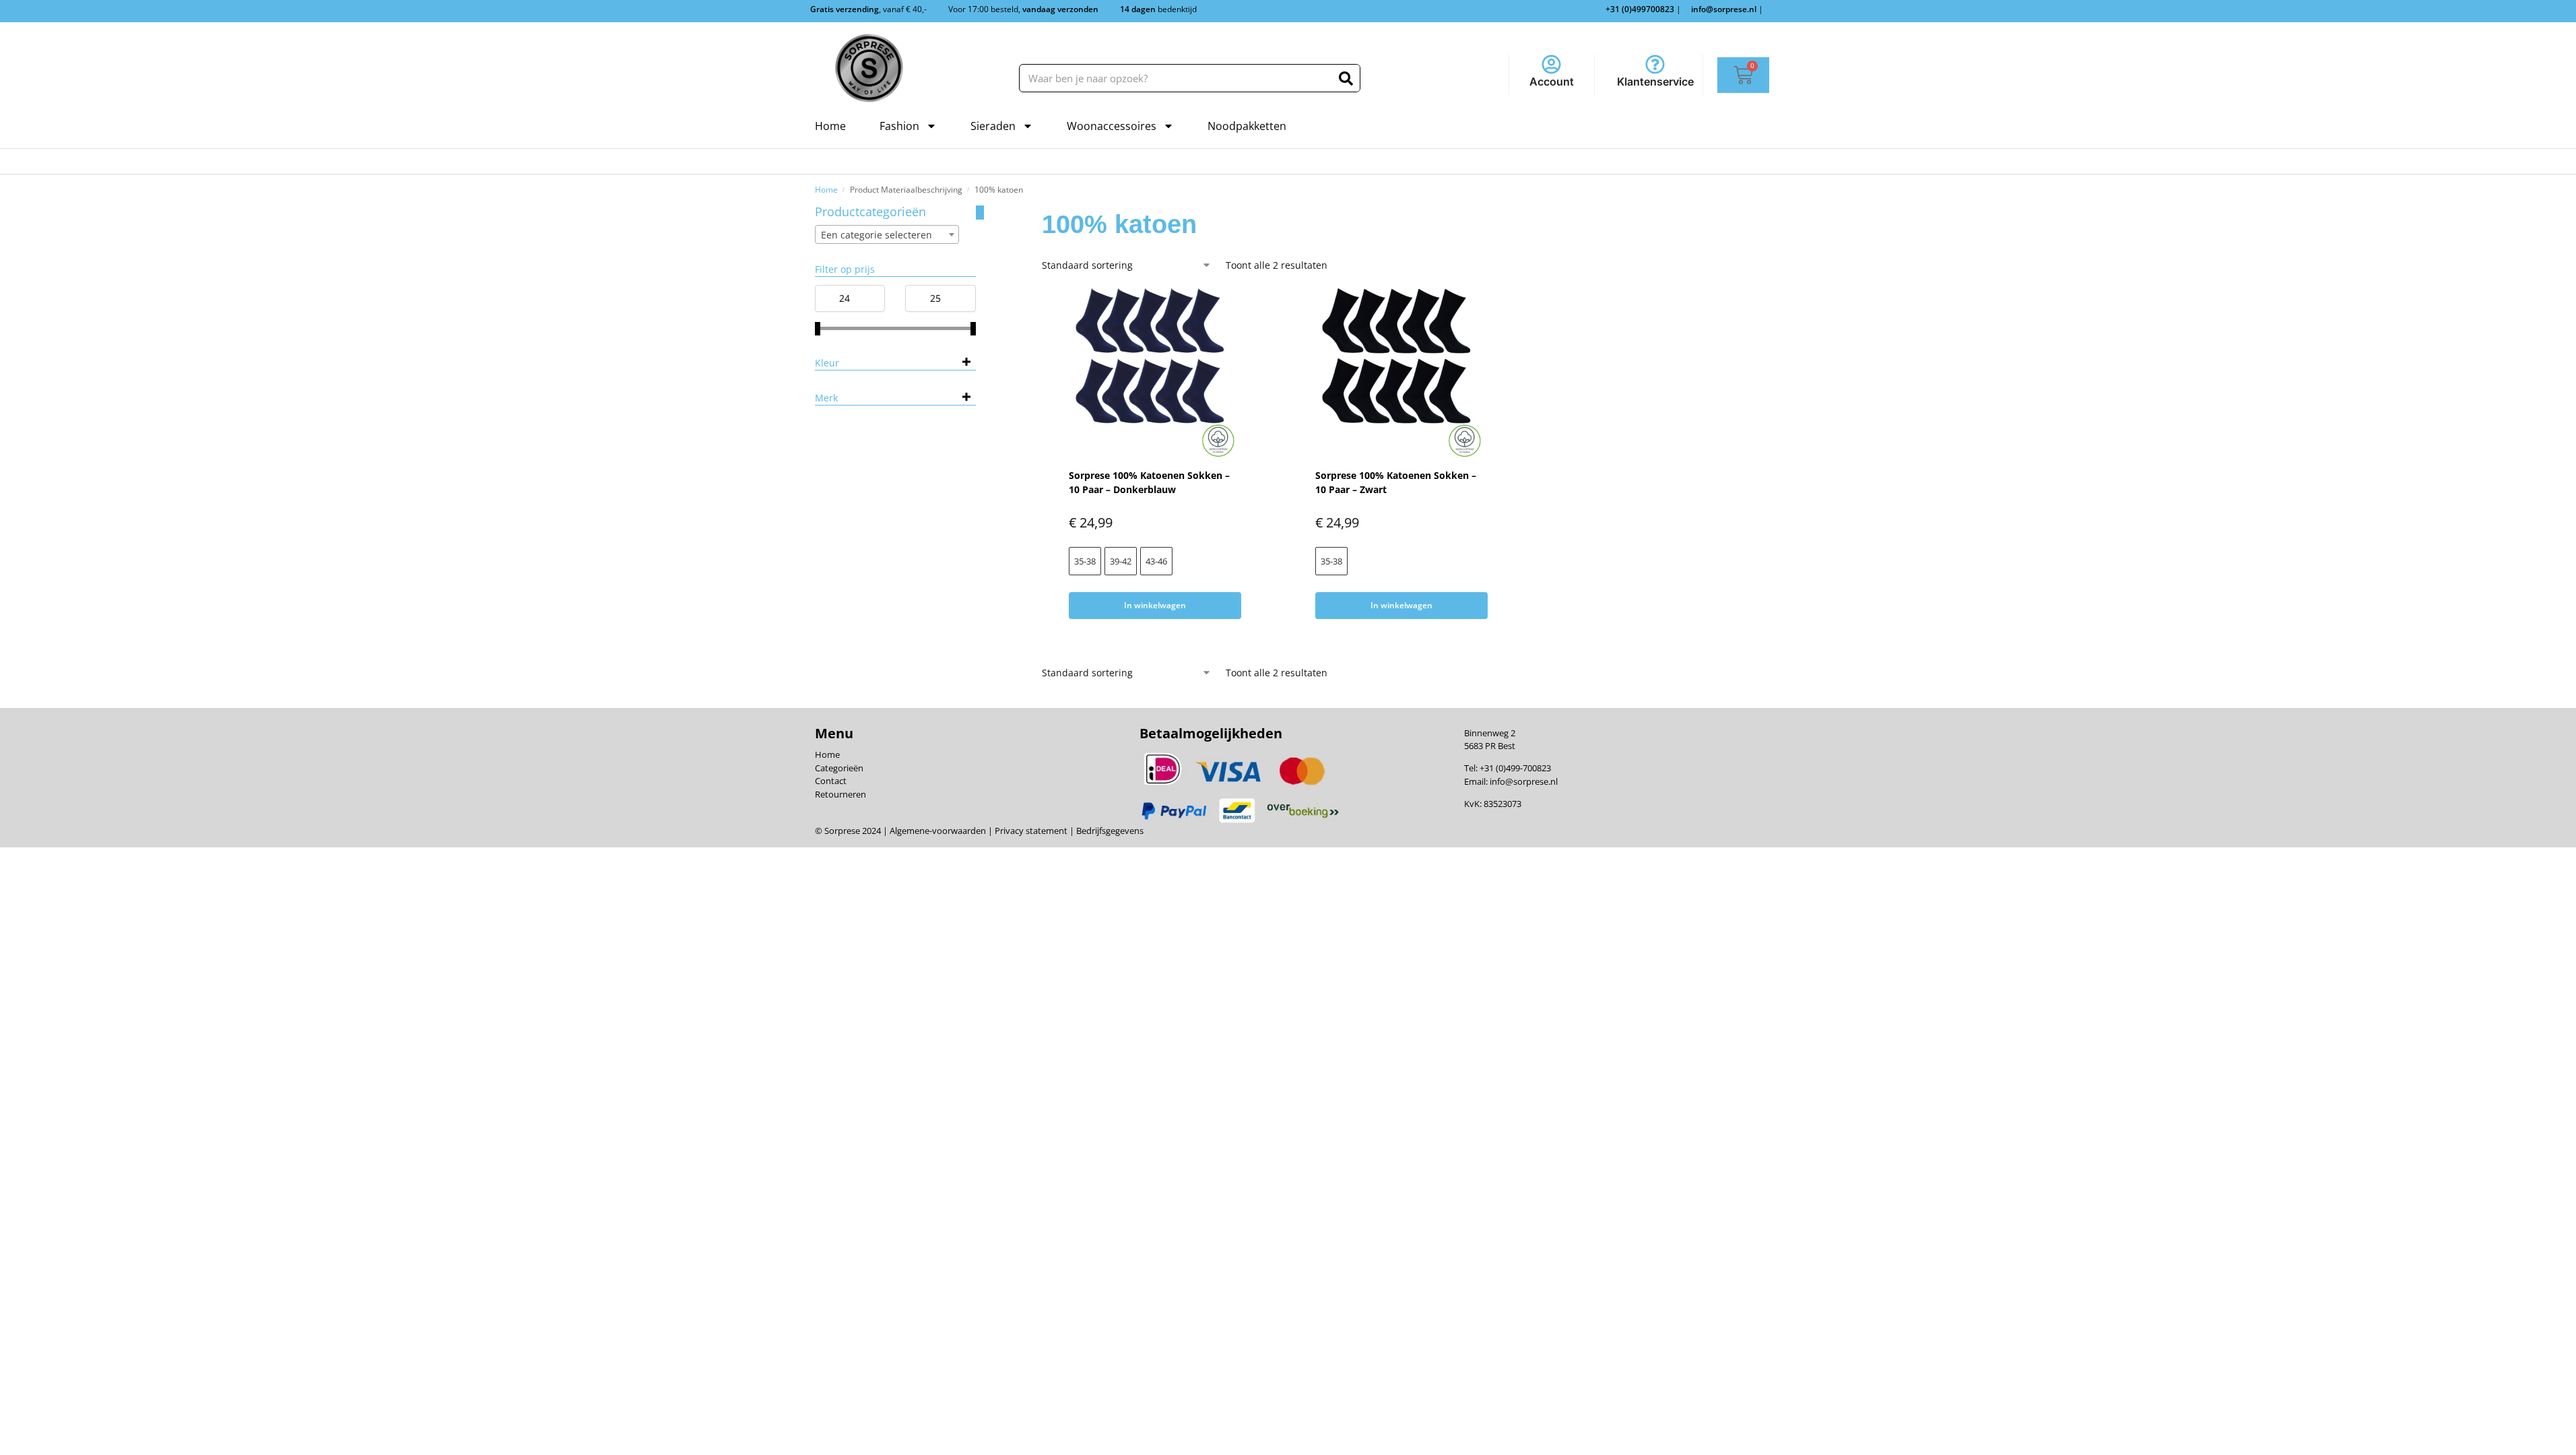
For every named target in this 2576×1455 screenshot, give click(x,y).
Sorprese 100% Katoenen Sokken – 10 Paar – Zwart (1396, 482)
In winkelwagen (1155, 605)
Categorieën (839, 768)
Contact (831, 781)
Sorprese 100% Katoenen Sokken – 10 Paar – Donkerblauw (1149, 482)
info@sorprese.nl (1524, 781)
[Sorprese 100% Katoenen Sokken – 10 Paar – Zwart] (1401, 373)
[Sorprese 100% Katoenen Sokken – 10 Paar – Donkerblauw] (1155, 373)
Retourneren (840, 794)
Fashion (899, 126)
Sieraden (993, 126)
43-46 (1156, 561)
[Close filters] (980, 213)
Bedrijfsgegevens (1109, 831)
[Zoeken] (1346, 78)
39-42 (1121, 561)
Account (1552, 82)
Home (830, 126)
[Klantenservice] (1655, 64)
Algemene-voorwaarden (938, 831)
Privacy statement (1030, 831)
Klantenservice (1655, 82)
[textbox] (887, 235)
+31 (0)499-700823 (1515, 768)
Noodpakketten (1247, 126)
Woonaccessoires (1112, 126)
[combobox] (887, 234)
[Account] (1551, 64)
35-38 (1085, 561)
